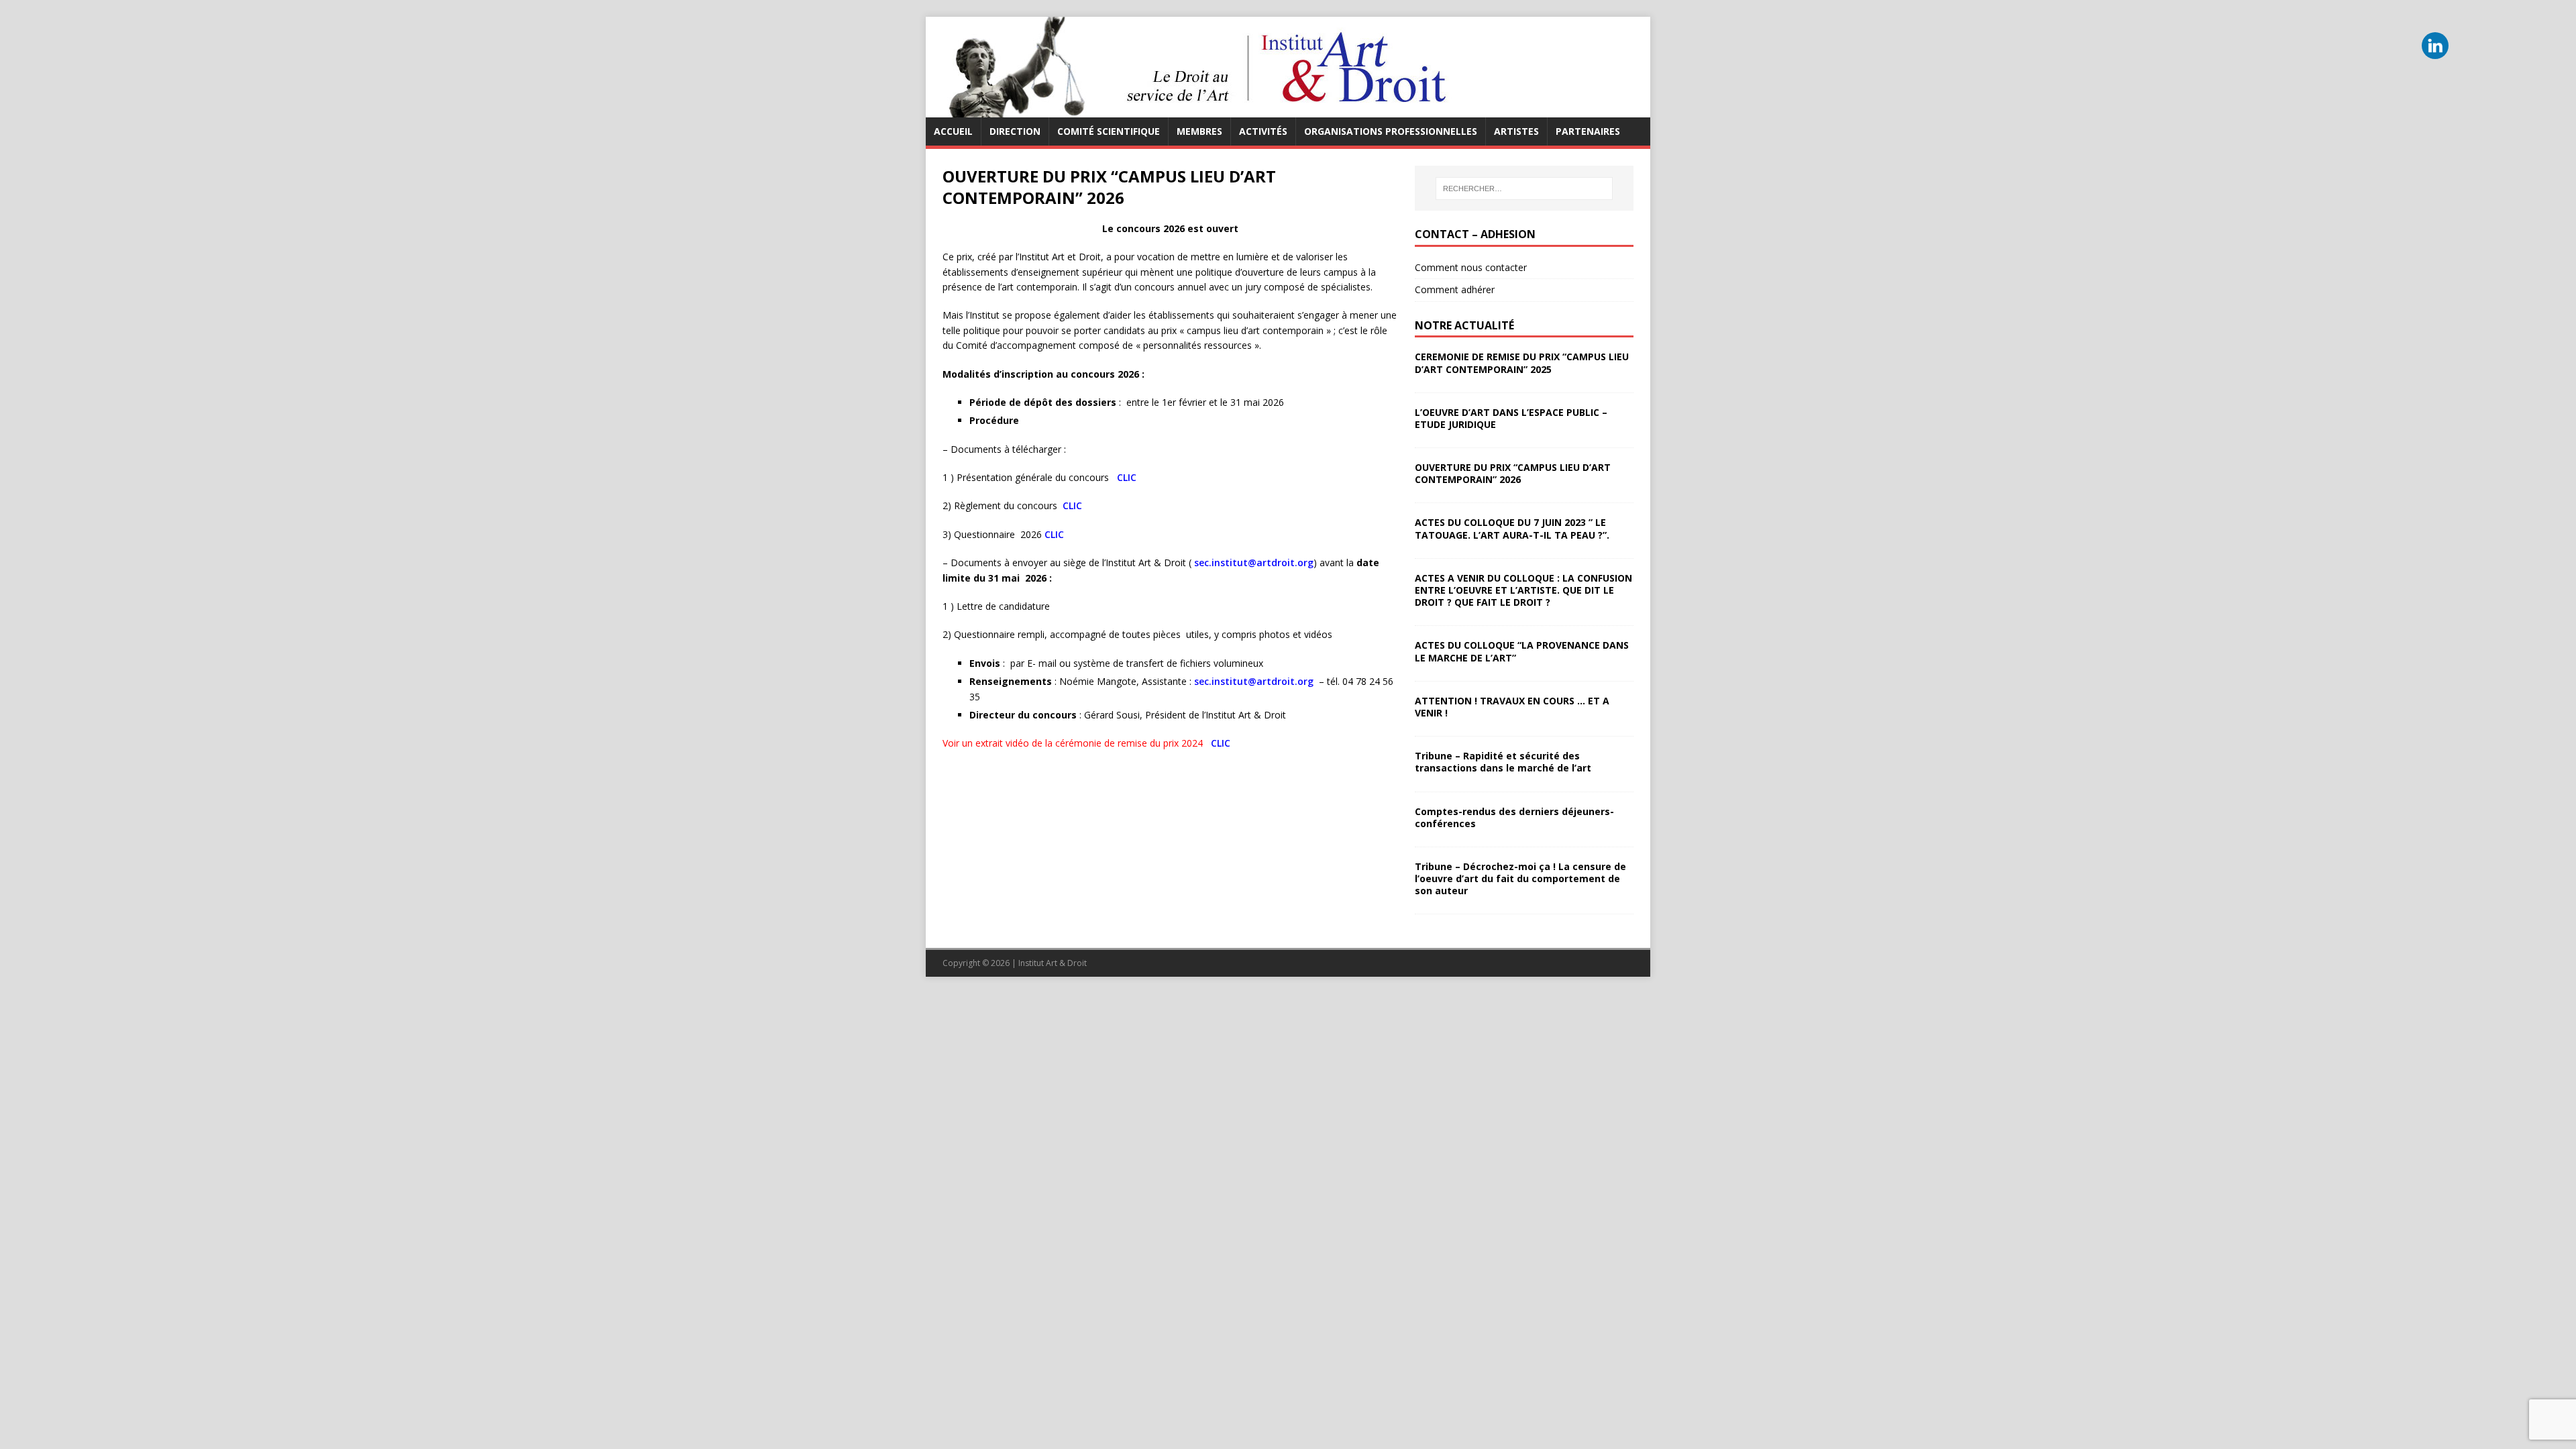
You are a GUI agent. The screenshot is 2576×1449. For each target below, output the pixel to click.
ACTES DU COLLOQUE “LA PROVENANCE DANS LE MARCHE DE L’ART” (1522, 651)
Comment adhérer (1455, 289)
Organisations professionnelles (1391, 131)
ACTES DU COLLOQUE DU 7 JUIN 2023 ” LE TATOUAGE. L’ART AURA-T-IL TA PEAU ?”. (1512, 528)
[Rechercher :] (1524, 189)
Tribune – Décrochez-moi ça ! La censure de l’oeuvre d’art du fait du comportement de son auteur (1520, 878)
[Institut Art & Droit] (1194, 110)
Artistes (1516, 131)
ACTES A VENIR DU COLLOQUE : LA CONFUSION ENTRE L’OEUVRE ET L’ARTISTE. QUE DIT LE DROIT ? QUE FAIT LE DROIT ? (1523, 590)
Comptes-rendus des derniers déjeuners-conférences (1514, 817)
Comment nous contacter (1471, 267)
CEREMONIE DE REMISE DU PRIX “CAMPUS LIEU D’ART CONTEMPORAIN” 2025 (1522, 363)
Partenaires (1588, 131)
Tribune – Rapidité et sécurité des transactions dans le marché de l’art (1503, 762)
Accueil (953, 131)
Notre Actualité (1464, 325)
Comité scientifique (1109, 131)
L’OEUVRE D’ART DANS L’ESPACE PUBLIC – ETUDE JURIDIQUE (1511, 418)
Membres (1199, 131)
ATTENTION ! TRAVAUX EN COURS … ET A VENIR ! (1512, 707)
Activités (1263, 131)
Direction (1015, 131)
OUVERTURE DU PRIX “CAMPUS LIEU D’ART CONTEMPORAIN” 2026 (1513, 473)
